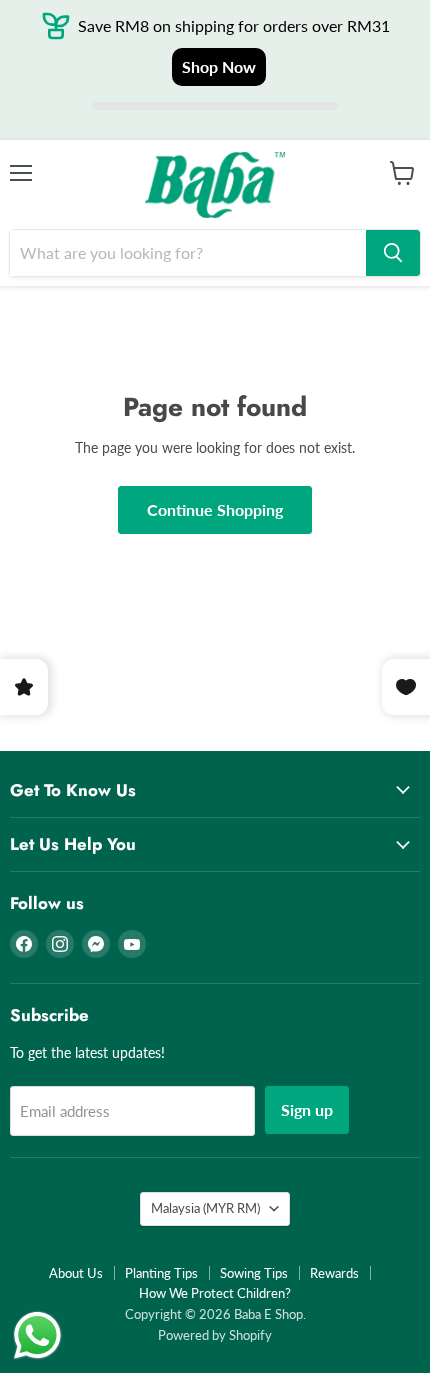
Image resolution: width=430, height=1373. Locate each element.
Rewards (334, 1273)
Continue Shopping (215, 509)
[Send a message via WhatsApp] (37, 1335)
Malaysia (205, 1208)
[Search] (393, 253)
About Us (76, 1273)
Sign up (307, 1109)
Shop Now (219, 66)
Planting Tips (161, 1273)
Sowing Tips (254, 1273)
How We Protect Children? (215, 1293)
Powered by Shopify (215, 1335)
